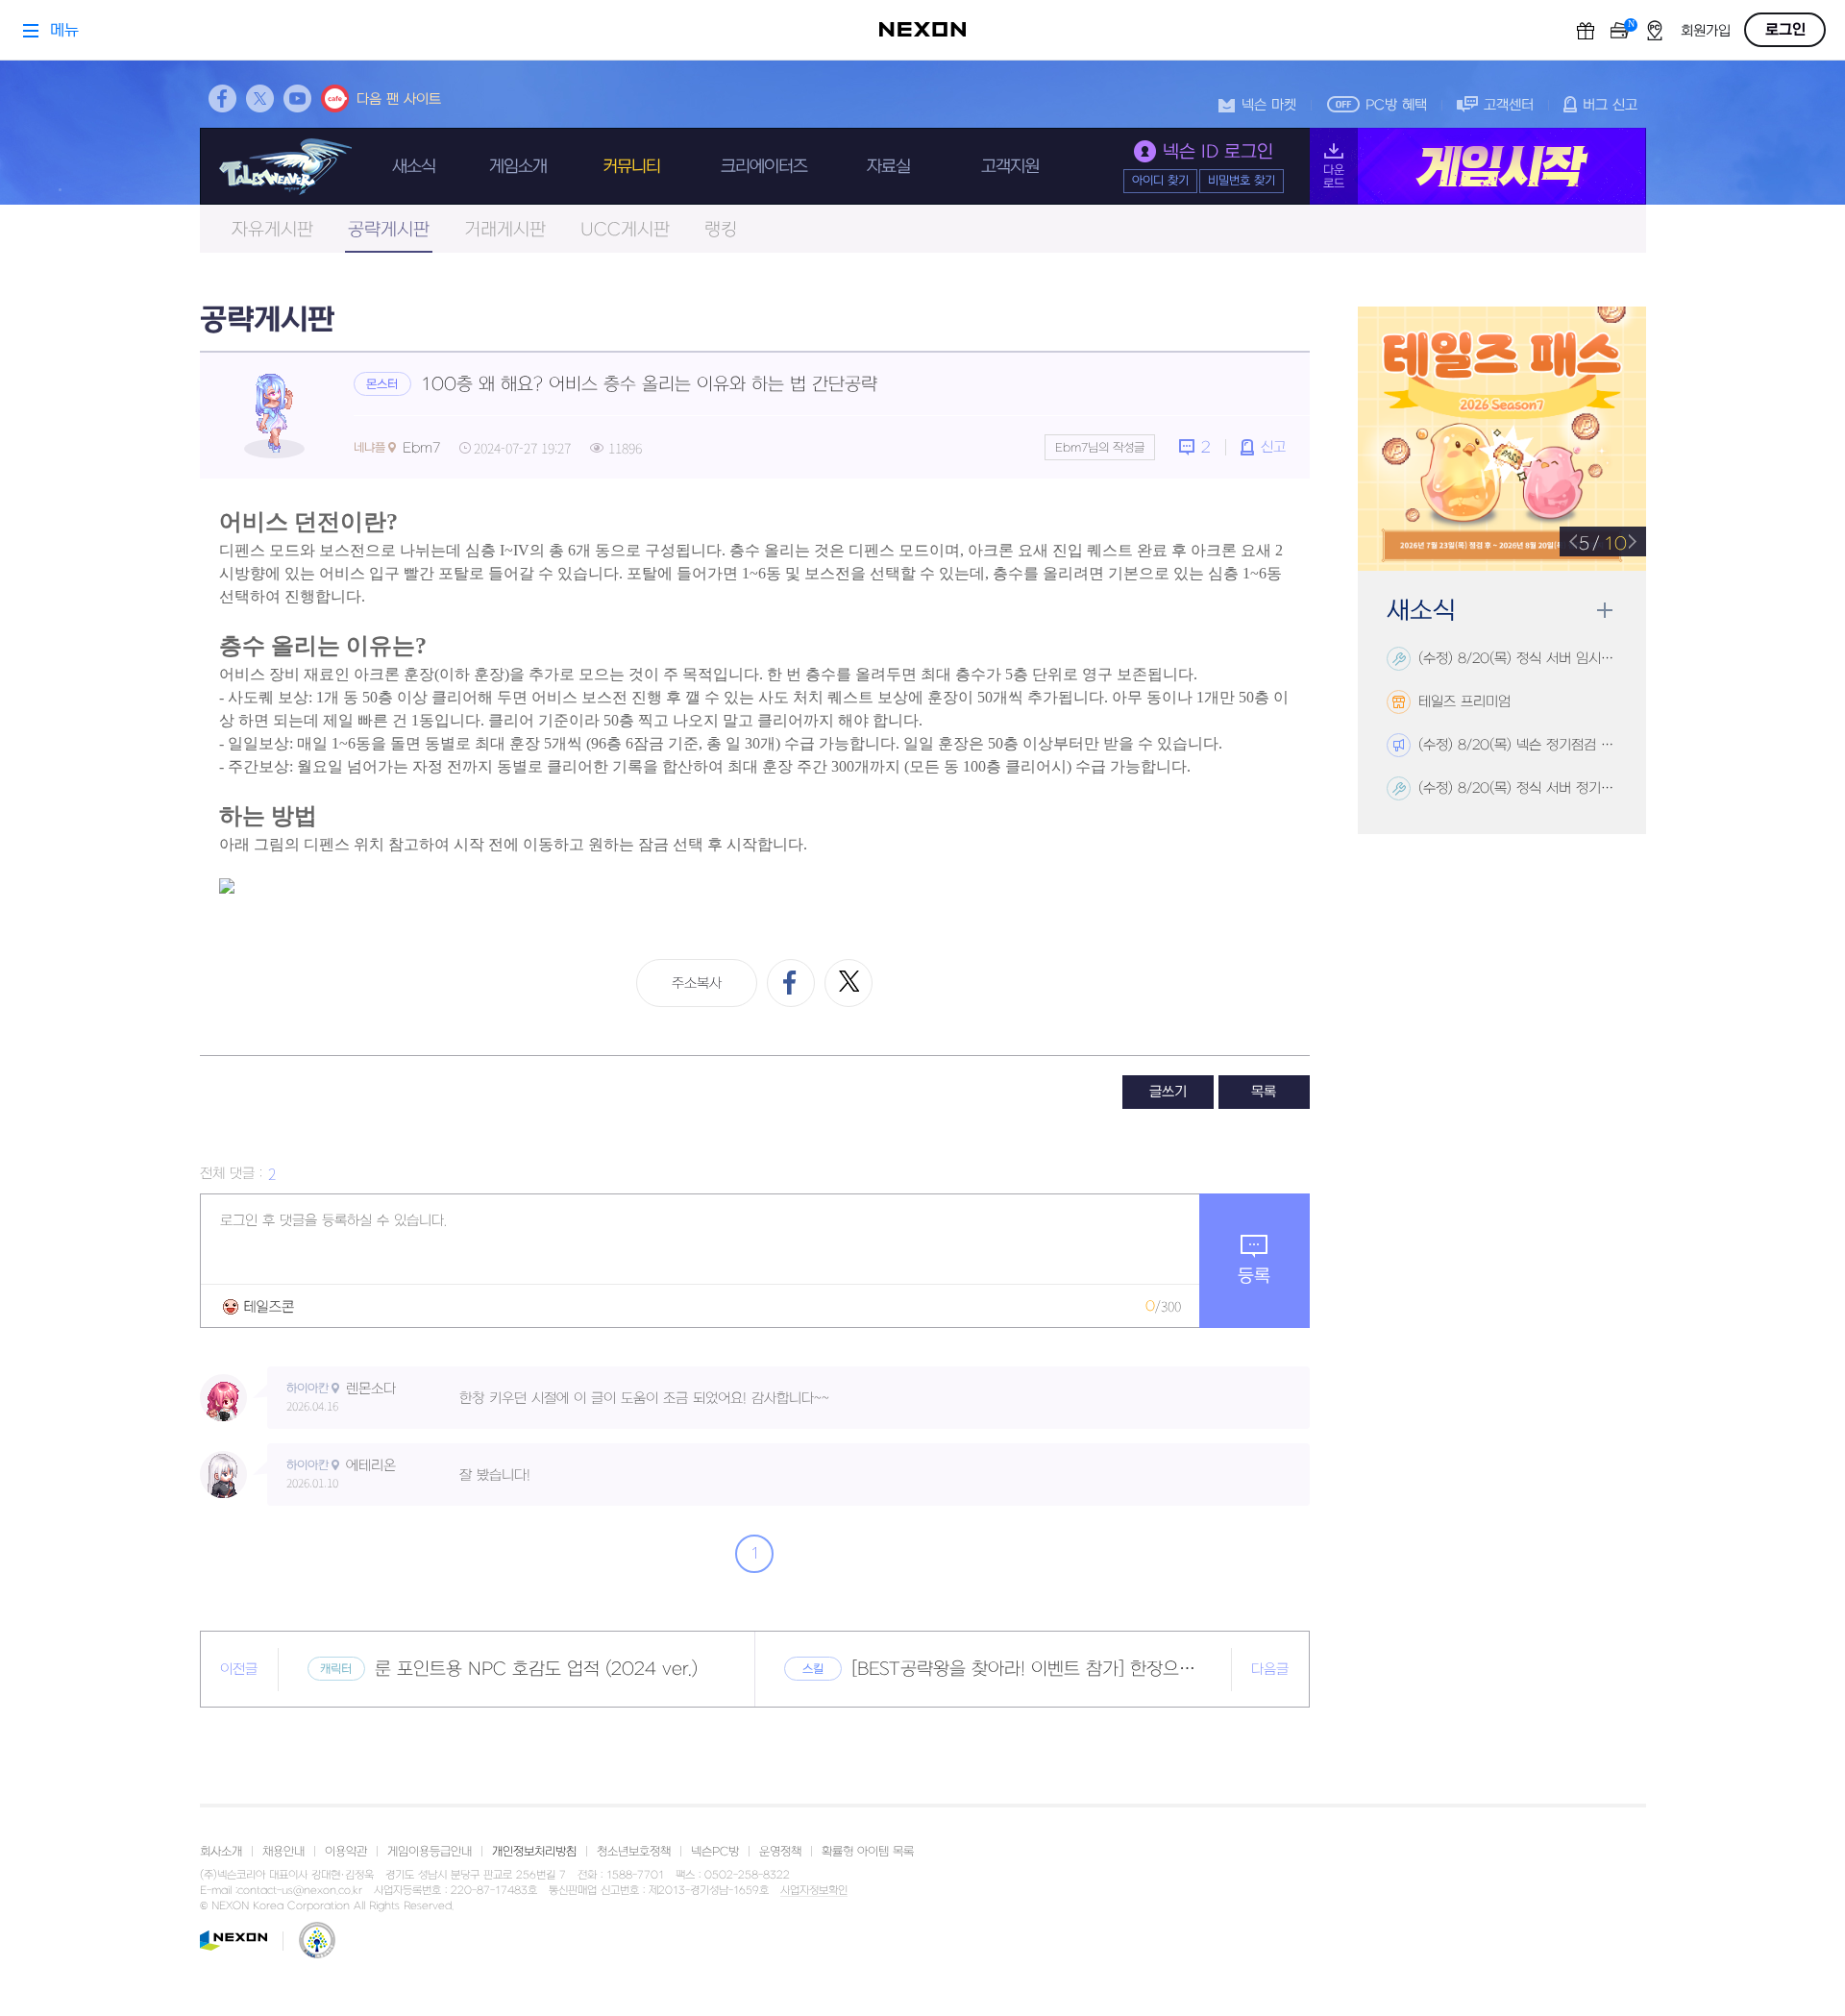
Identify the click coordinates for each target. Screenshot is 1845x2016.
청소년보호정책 (634, 1852)
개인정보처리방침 (534, 1852)
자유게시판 (272, 230)
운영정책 (780, 1852)
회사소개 (221, 1852)
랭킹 (721, 230)
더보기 (1604, 611)
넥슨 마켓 (1269, 105)
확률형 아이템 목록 (868, 1852)
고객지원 (1010, 167)
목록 (1264, 1092)
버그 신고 (1610, 105)
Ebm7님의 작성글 (1100, 448)
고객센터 (1509, 105)
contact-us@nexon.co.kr (300, 1891)
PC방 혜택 (1396, 105)
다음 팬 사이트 (399, 99)
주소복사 (697, 983)
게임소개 (518, 167)
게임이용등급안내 (430, 1852)
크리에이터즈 (764, 167)
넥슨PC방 (715, 1852)
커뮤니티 (631, 167)
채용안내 (283, 1852)
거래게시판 (505, 230)
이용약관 (346, 1852)
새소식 (414, 167)
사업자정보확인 (814, 1891)
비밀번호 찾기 (1242, 181)
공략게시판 (389, 230)
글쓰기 (1168, 1092)
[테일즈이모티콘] (258, 1306)
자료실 (888, 167)
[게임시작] (1478, 166)
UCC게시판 (625, 230)
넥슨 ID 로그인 (1218, 152)
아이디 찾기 (1160, 181)
